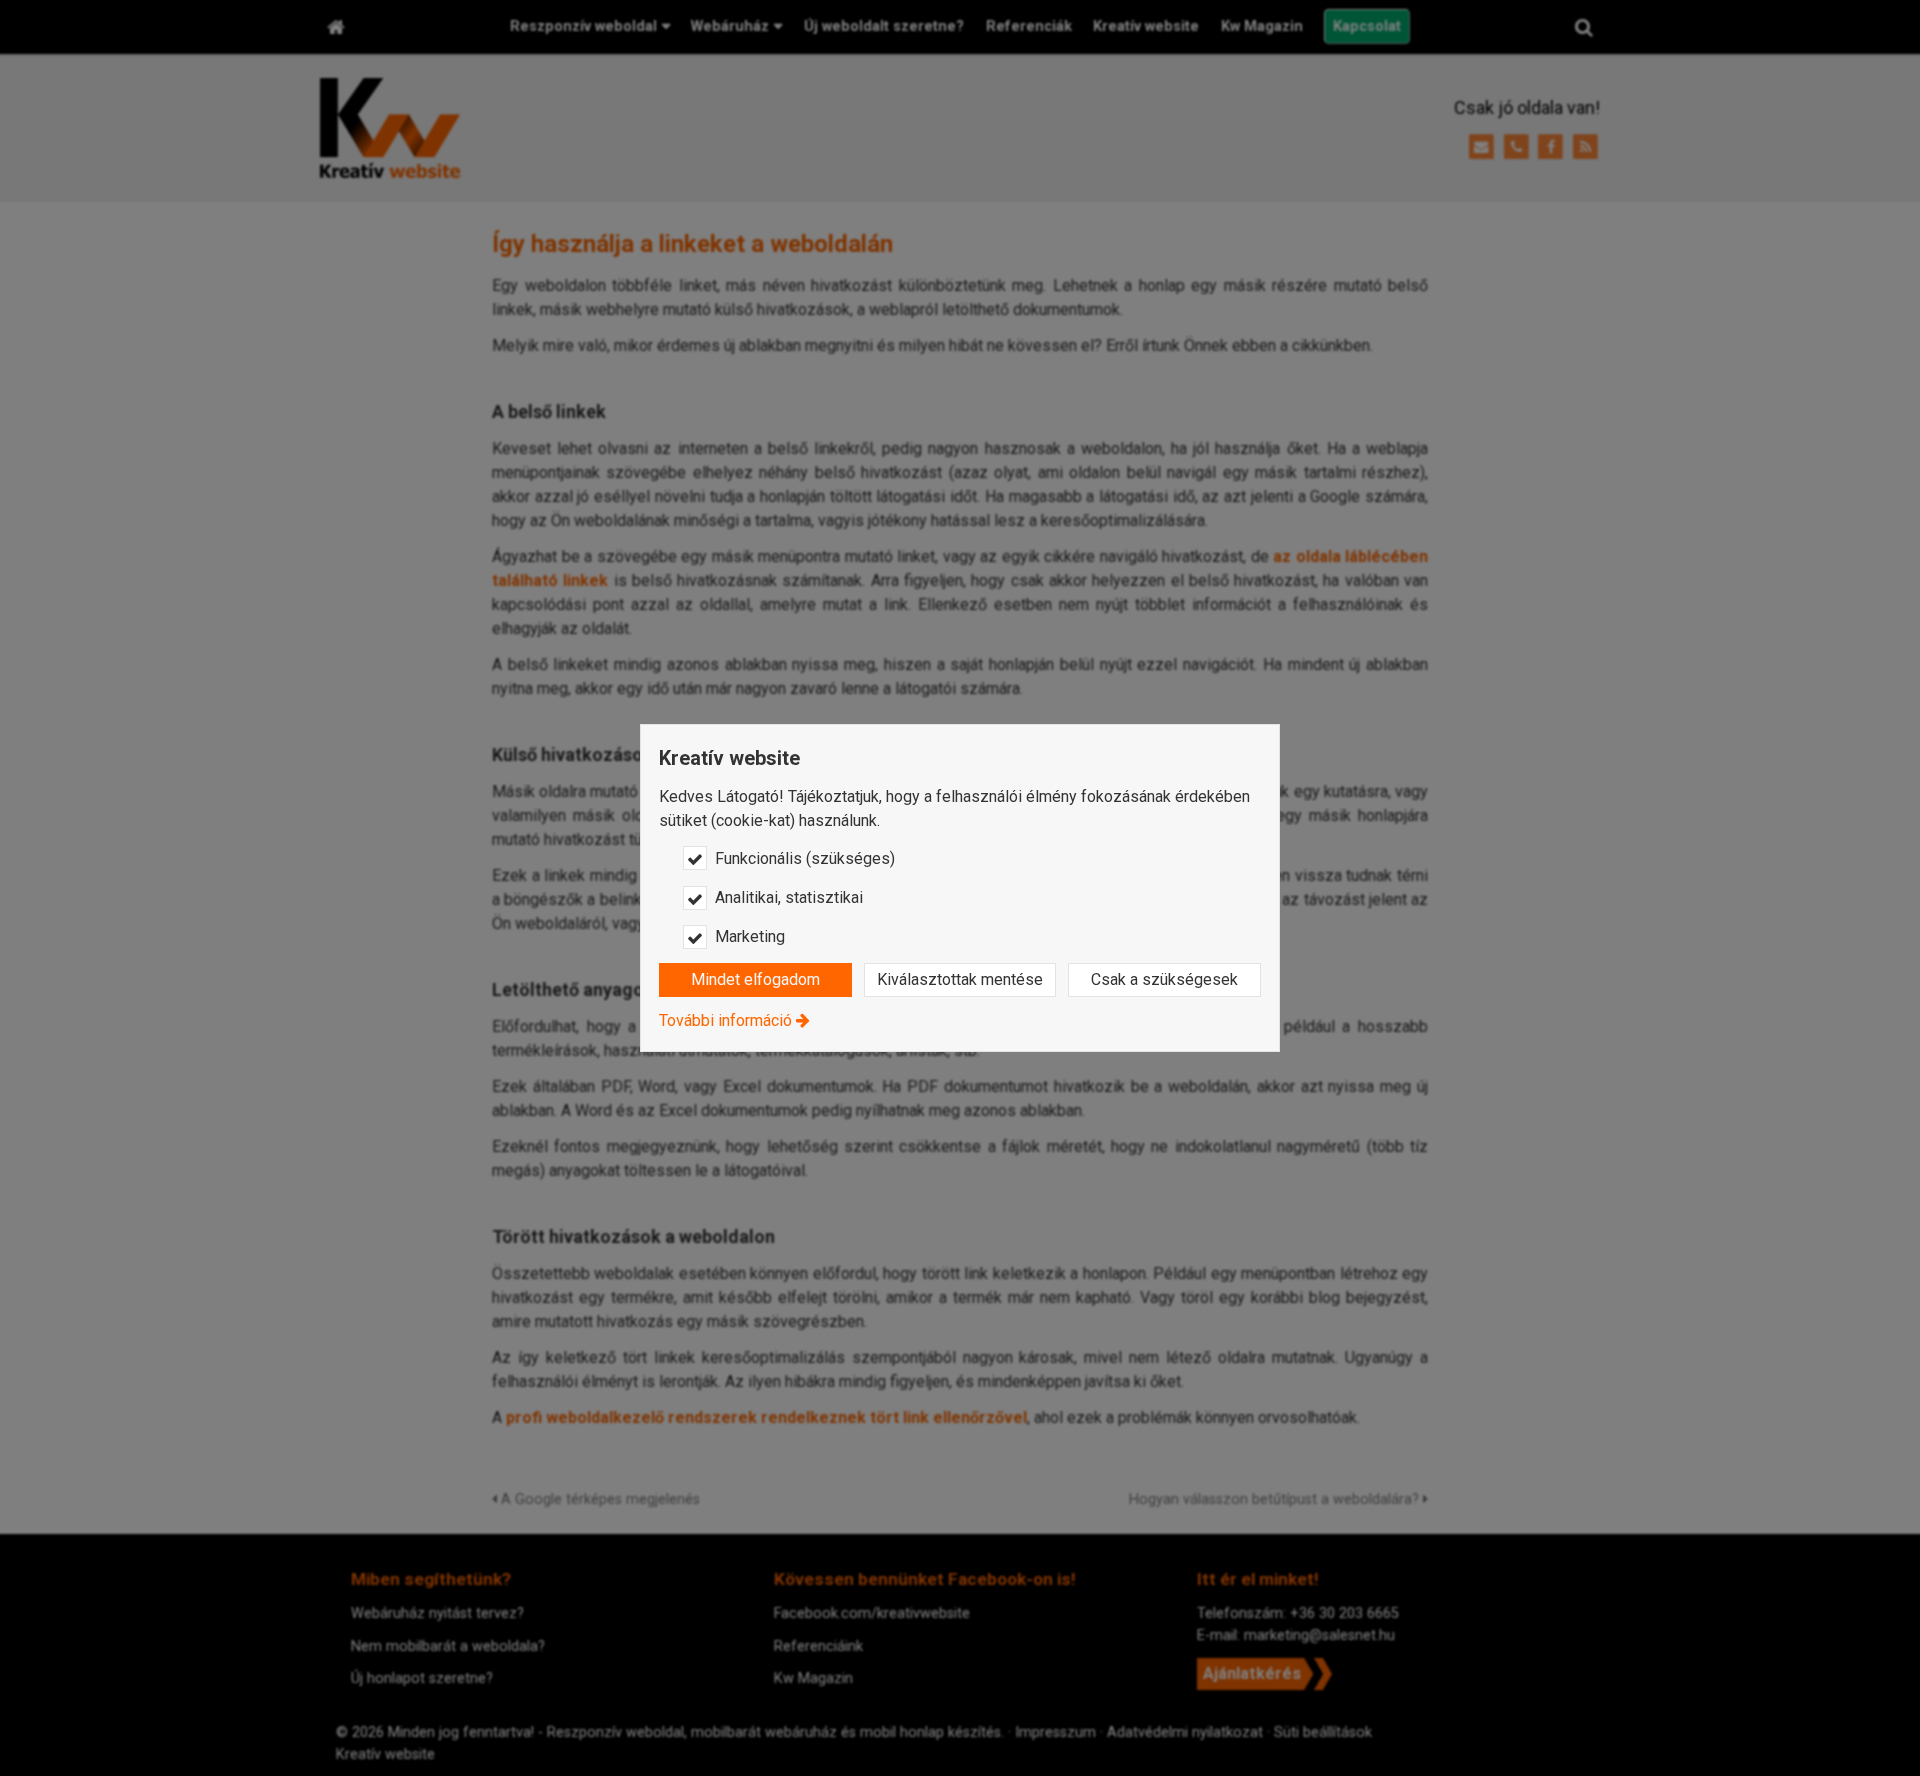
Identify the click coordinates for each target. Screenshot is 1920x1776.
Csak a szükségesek (1164, 979)
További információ (725, 1020)
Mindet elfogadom (755, 979)
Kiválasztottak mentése (960, 979)
